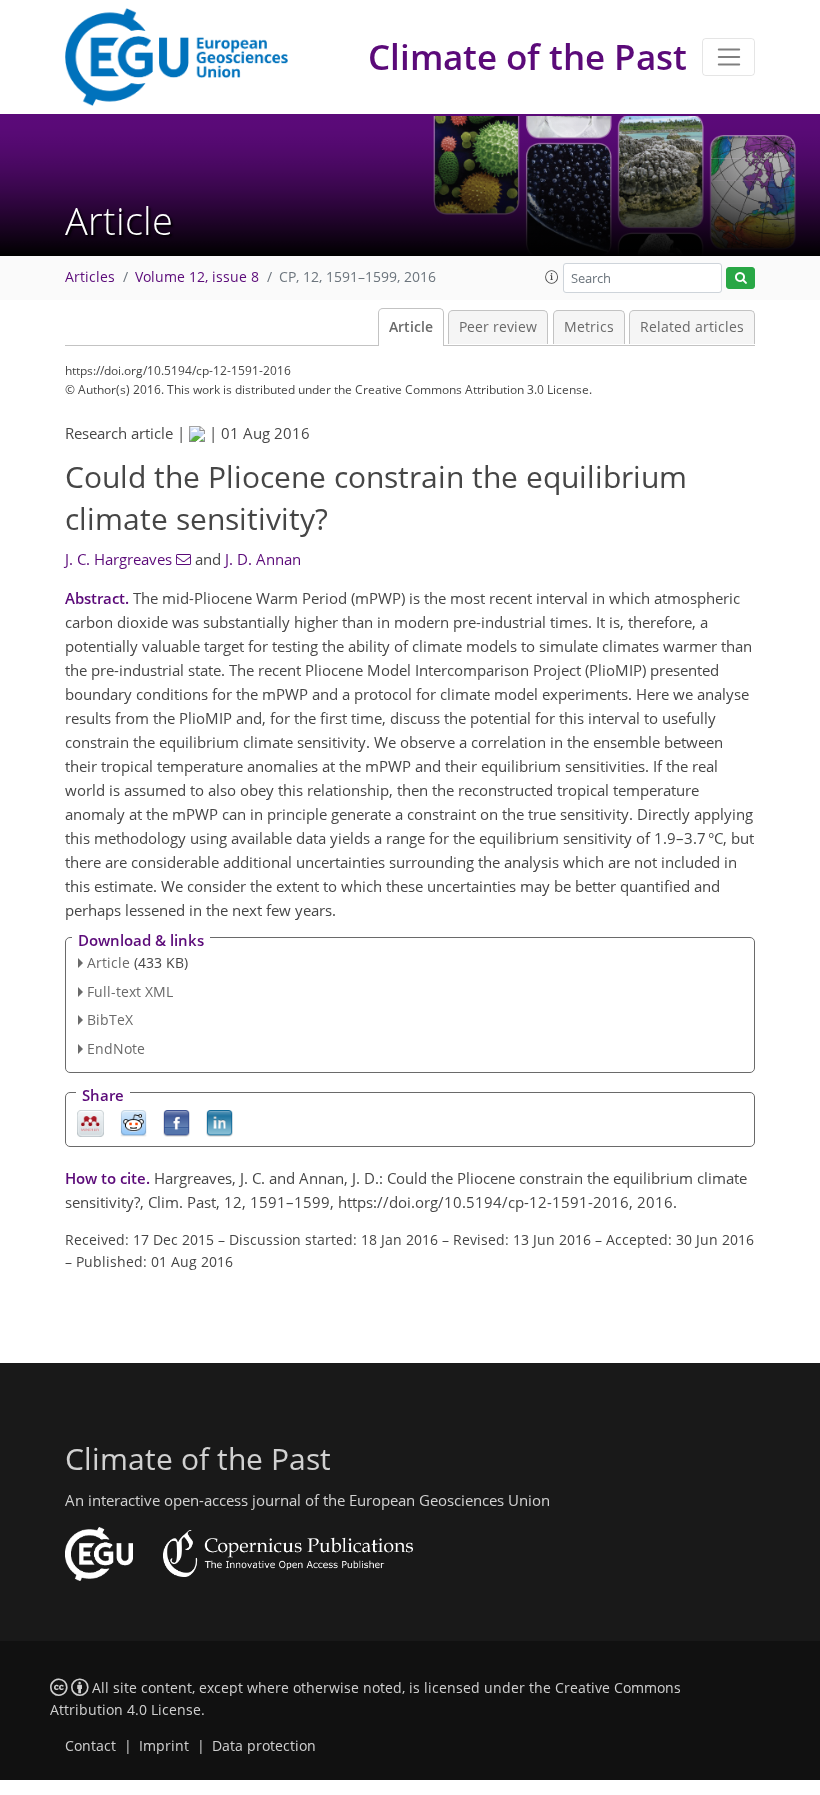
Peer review (498, 327)
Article (411, 327)
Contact (90, 1746)
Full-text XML (130, 991)
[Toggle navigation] (728, 57)
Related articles (692, 327)
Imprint (164, 1746)
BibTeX (110, 1019)
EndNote (116, 1048)
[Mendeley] (90, 1122)
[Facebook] (176, 1122)
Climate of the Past (527, 56)
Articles (90, 277)
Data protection (264, 1746)
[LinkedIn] (219, 1122)
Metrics (589, 327)
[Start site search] (740, 278)
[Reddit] (133, 1122)
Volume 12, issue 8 (197, 277)
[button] (552, 277)
